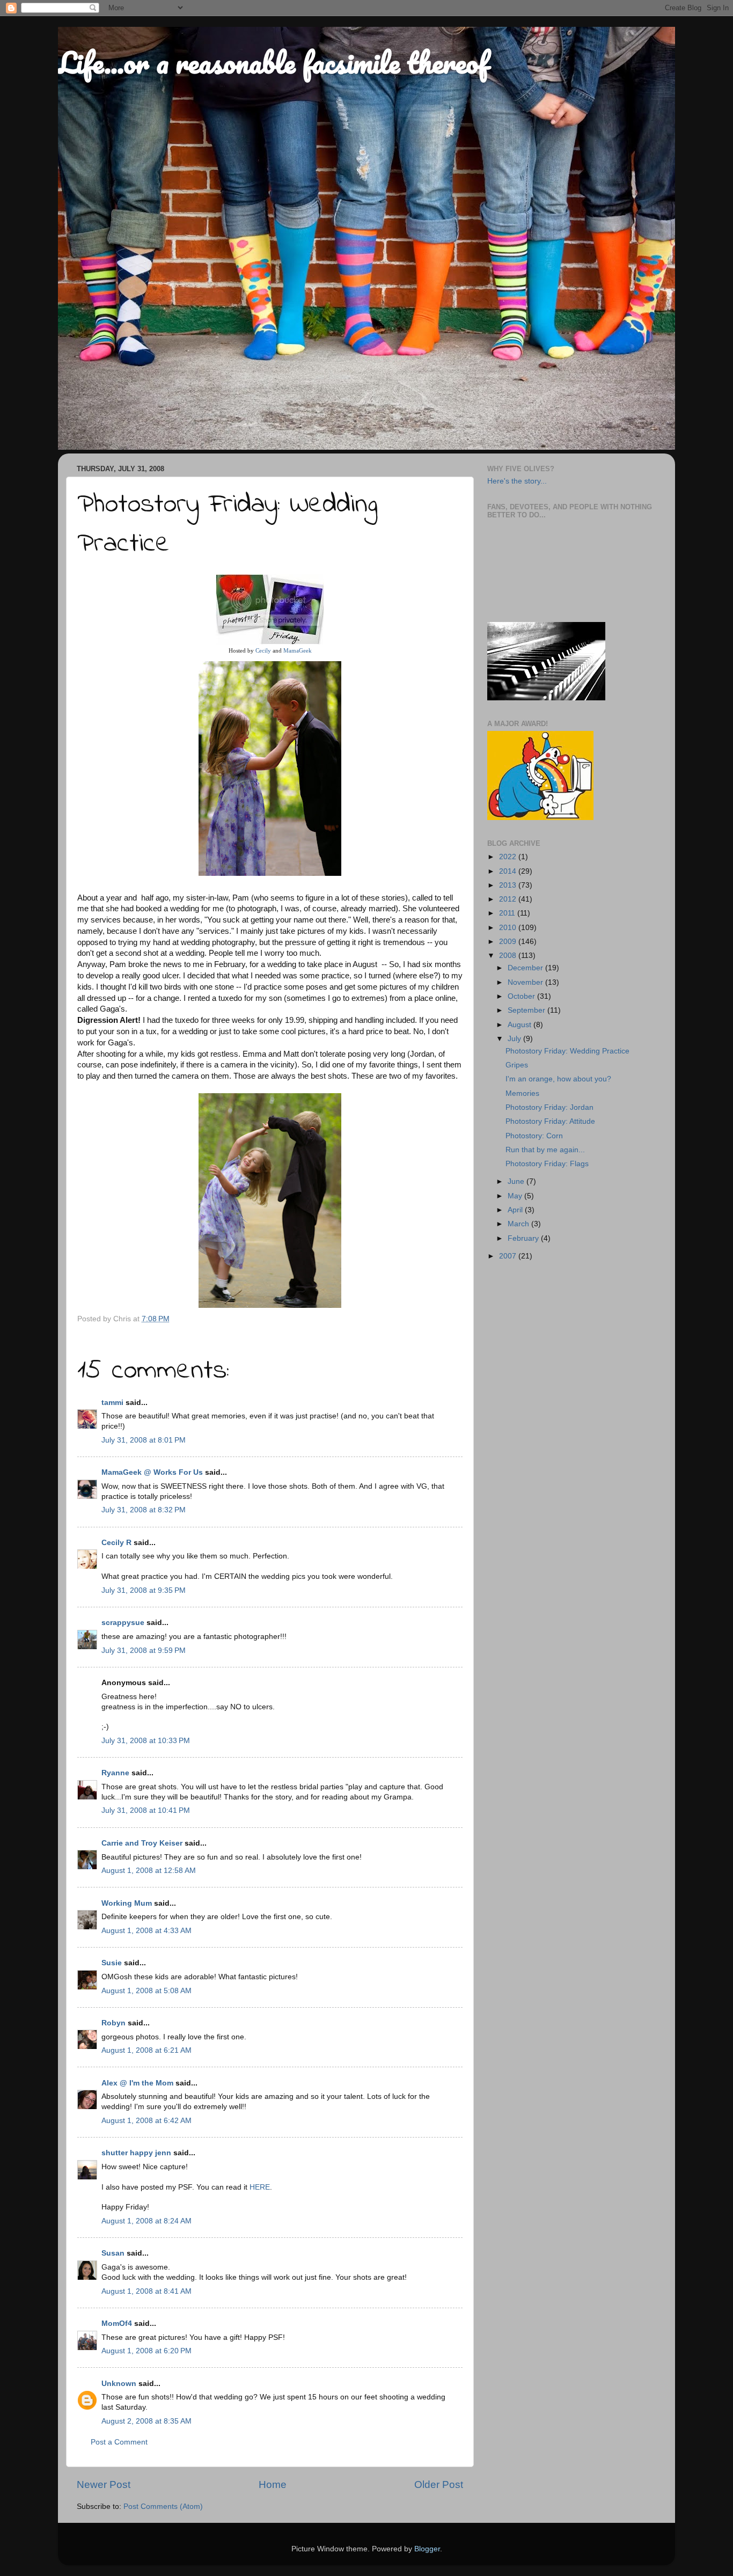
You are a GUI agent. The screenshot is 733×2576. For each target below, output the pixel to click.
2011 (508, 913)
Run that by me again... (545, 1150)
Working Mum (127, 1903)
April (516, 1210)
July (515, 1039)
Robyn (113, 2023)
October (522, 996)
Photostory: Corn (534, 1136)
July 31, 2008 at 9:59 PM (144, 1651)
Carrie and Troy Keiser (142, 1843)
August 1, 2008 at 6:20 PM (146, 2351)
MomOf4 (117, 2323)
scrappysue (123, 1623)
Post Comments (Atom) (163, 2507)
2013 (509, 885)
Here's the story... (517, 481)
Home (273, 2484)
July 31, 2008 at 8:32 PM (144, 1510)
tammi (112, 1403)
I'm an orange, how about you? (558, 1079)
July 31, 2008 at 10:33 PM (146, 1741)
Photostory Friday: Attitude (550, 1121)
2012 (509, 899)
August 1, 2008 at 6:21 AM (146, 2050)
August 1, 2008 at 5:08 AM (146, 1991)
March (519, 1224)
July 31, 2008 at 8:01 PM (144, 1440)
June (517, 1181)
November (526, 982)
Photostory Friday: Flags (547, 1164)
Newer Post (104, 2484)
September (527, 1010)
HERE (260, 2187)
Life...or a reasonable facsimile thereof (273, 62)
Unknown (119, 2384)
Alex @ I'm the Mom (137, 2083)
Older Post (439, 2484)
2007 (509, 1256)
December (526, 968)
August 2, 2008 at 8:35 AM (146, 2421)
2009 (509, 942)
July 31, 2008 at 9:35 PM (144, 1590)
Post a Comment (119, 2442)
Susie (112, 1963)
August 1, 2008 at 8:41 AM (146, 2291)
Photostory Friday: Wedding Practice (567, 1051)
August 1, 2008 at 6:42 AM (146, 2121)
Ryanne (115, 1773)
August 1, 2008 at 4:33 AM (146, 1931)
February (524, 1238)
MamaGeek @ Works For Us (152, 1472)
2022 (509, 857)
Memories (522, 1093)
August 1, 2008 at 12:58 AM (149, 1871)
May (516, 1196)
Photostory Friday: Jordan (549, 1107)
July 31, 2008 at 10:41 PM (146, 1810)
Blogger (427, 2549)
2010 (509, 928)
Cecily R (116, 1543)
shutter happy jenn (136, 2153)
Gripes (517, 1065)
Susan (113, 2253)
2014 (509, 871)
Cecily (263, 650)
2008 (509, 956)
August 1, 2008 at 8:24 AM (146, 2221)
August (521, 1025)
